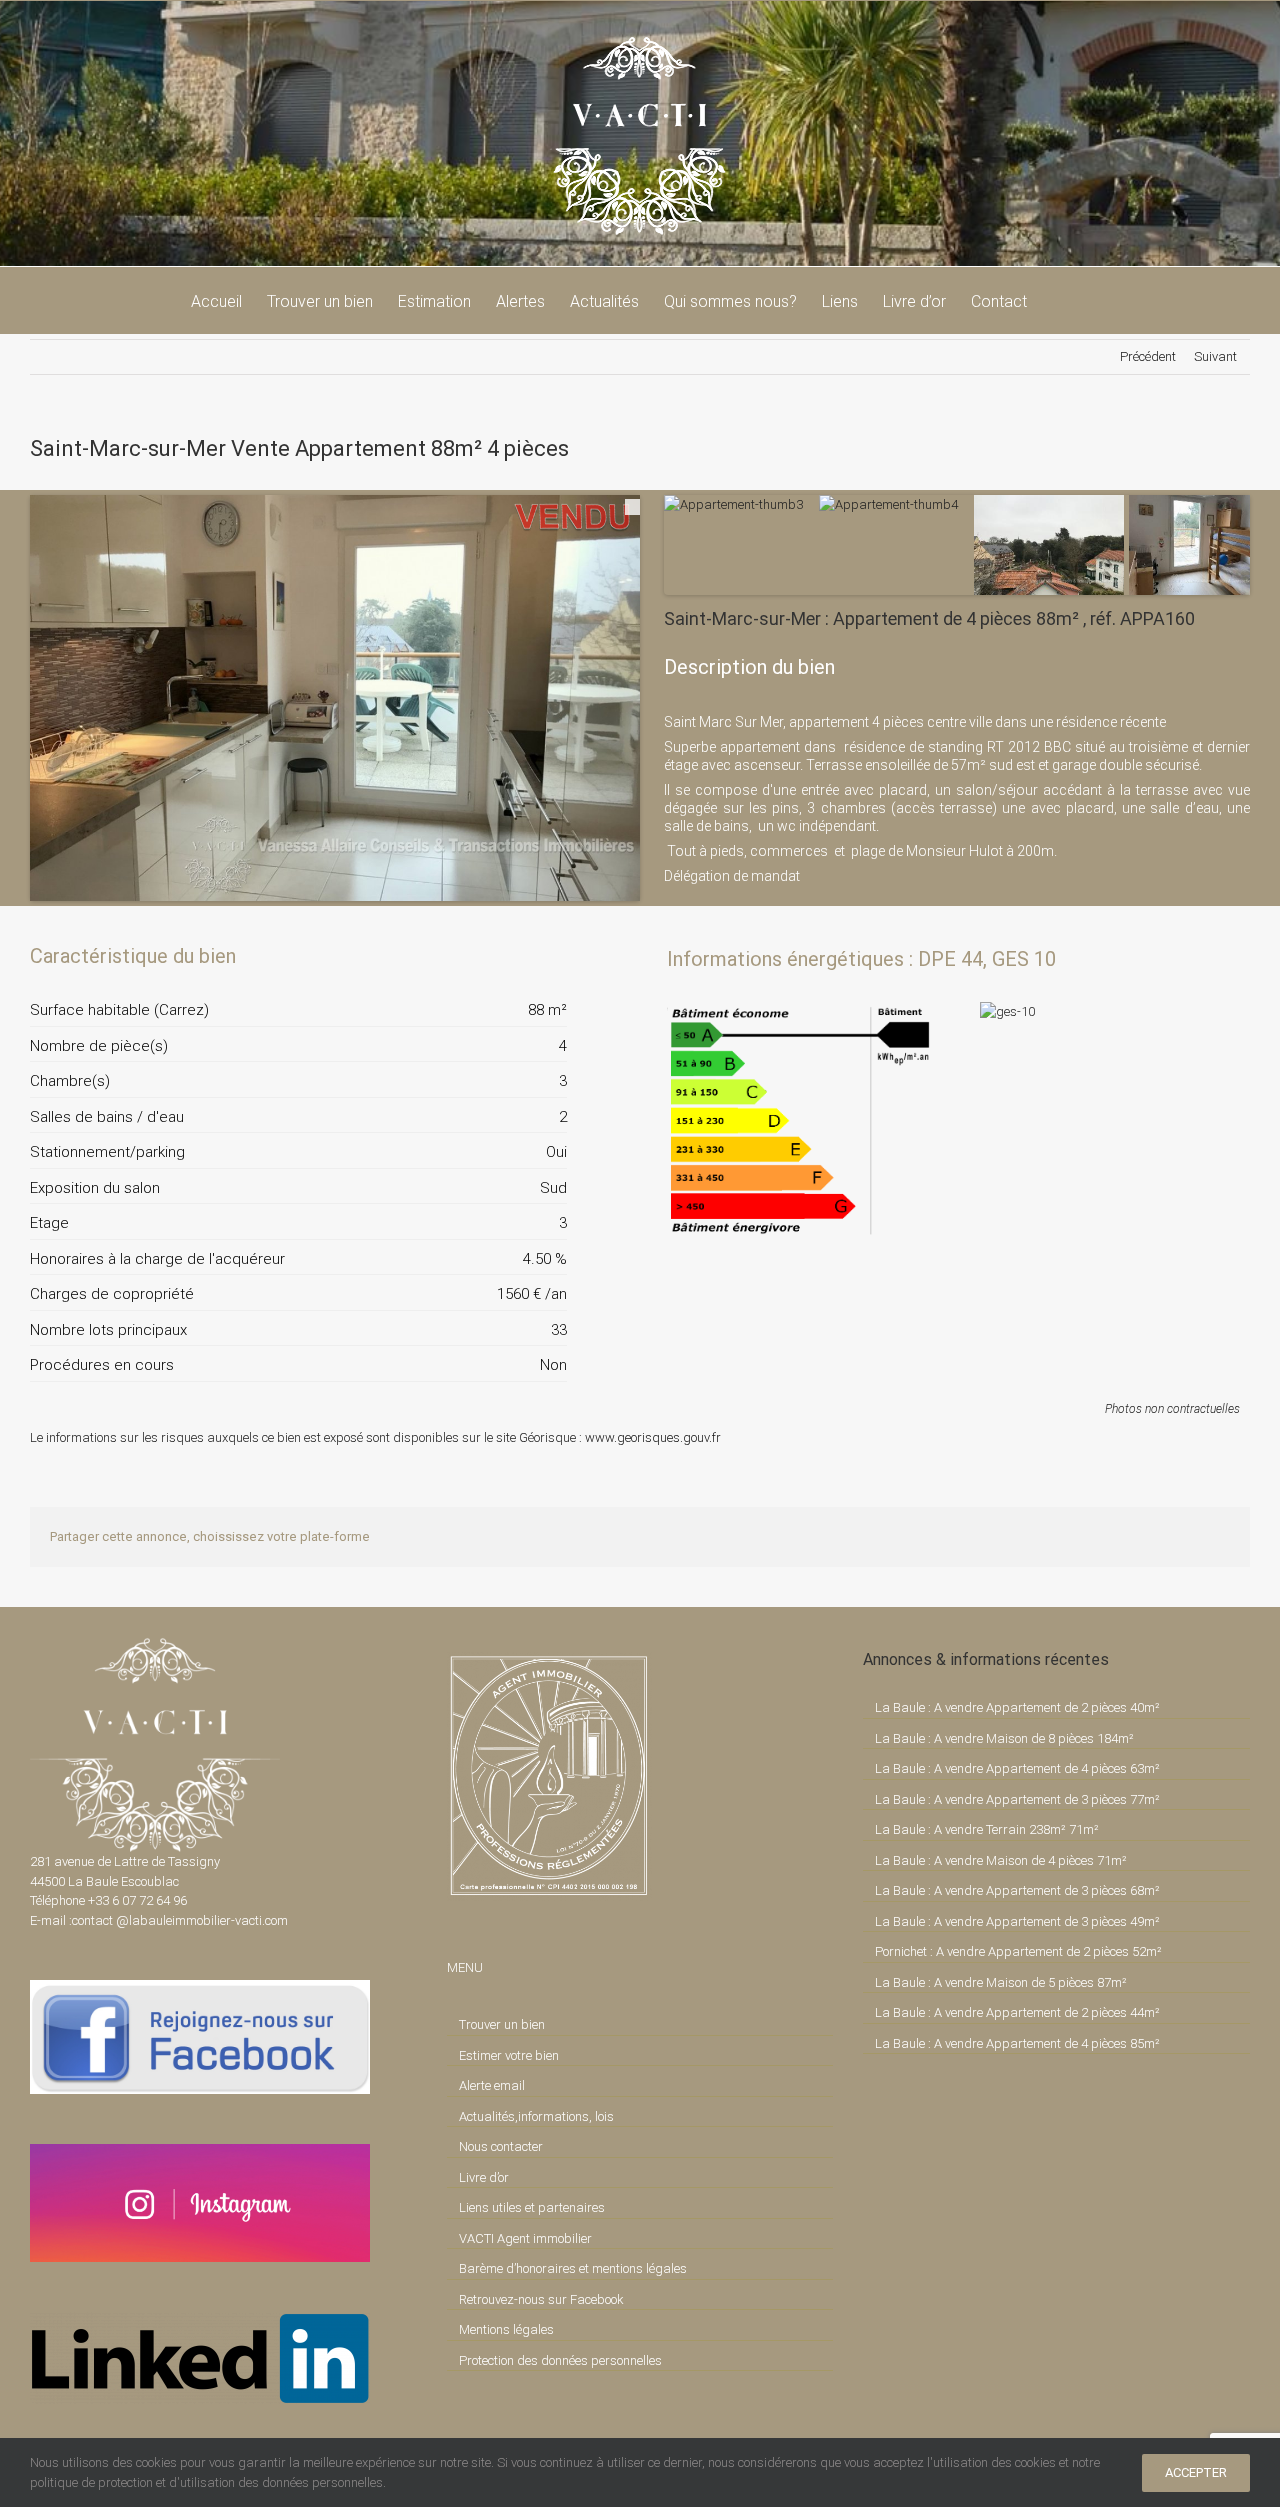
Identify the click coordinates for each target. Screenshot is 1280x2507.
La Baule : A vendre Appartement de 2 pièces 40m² (1017, 1707)
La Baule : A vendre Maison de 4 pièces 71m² (1001, 1860)
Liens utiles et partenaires (532, 2207)
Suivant (1215, 356)
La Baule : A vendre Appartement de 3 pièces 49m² (1017, 1921)
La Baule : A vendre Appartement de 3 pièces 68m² (1017, 1890)
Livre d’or (484, 2177)
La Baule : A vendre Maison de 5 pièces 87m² (1001, 1982)
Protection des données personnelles (560, 2360)
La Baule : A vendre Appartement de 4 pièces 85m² (1017, 2043)
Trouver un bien (502, 2024)
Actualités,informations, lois (536, 2116)
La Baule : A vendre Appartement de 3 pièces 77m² (1017, 1799)
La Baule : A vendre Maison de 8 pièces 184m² (1004, 1738)
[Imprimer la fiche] (482, 956)
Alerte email (492, 2085)
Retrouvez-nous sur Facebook (541, 2299)
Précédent (1148, 356)
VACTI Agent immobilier (525, 2238)
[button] (1058, 300)
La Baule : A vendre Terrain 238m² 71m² (987, 1829)
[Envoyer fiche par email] (550, 956)
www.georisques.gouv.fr (653, 1437)
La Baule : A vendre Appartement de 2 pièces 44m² (1017, 2012)
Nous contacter (501, 2146)
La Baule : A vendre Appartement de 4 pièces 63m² (1017, 1768)
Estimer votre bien (509, 2055)
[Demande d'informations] (516, 956)
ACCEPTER (1196, 2472)
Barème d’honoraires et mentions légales (573, 2268)
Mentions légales (506, 2329)
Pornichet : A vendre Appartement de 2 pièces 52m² (1018, 1951)
